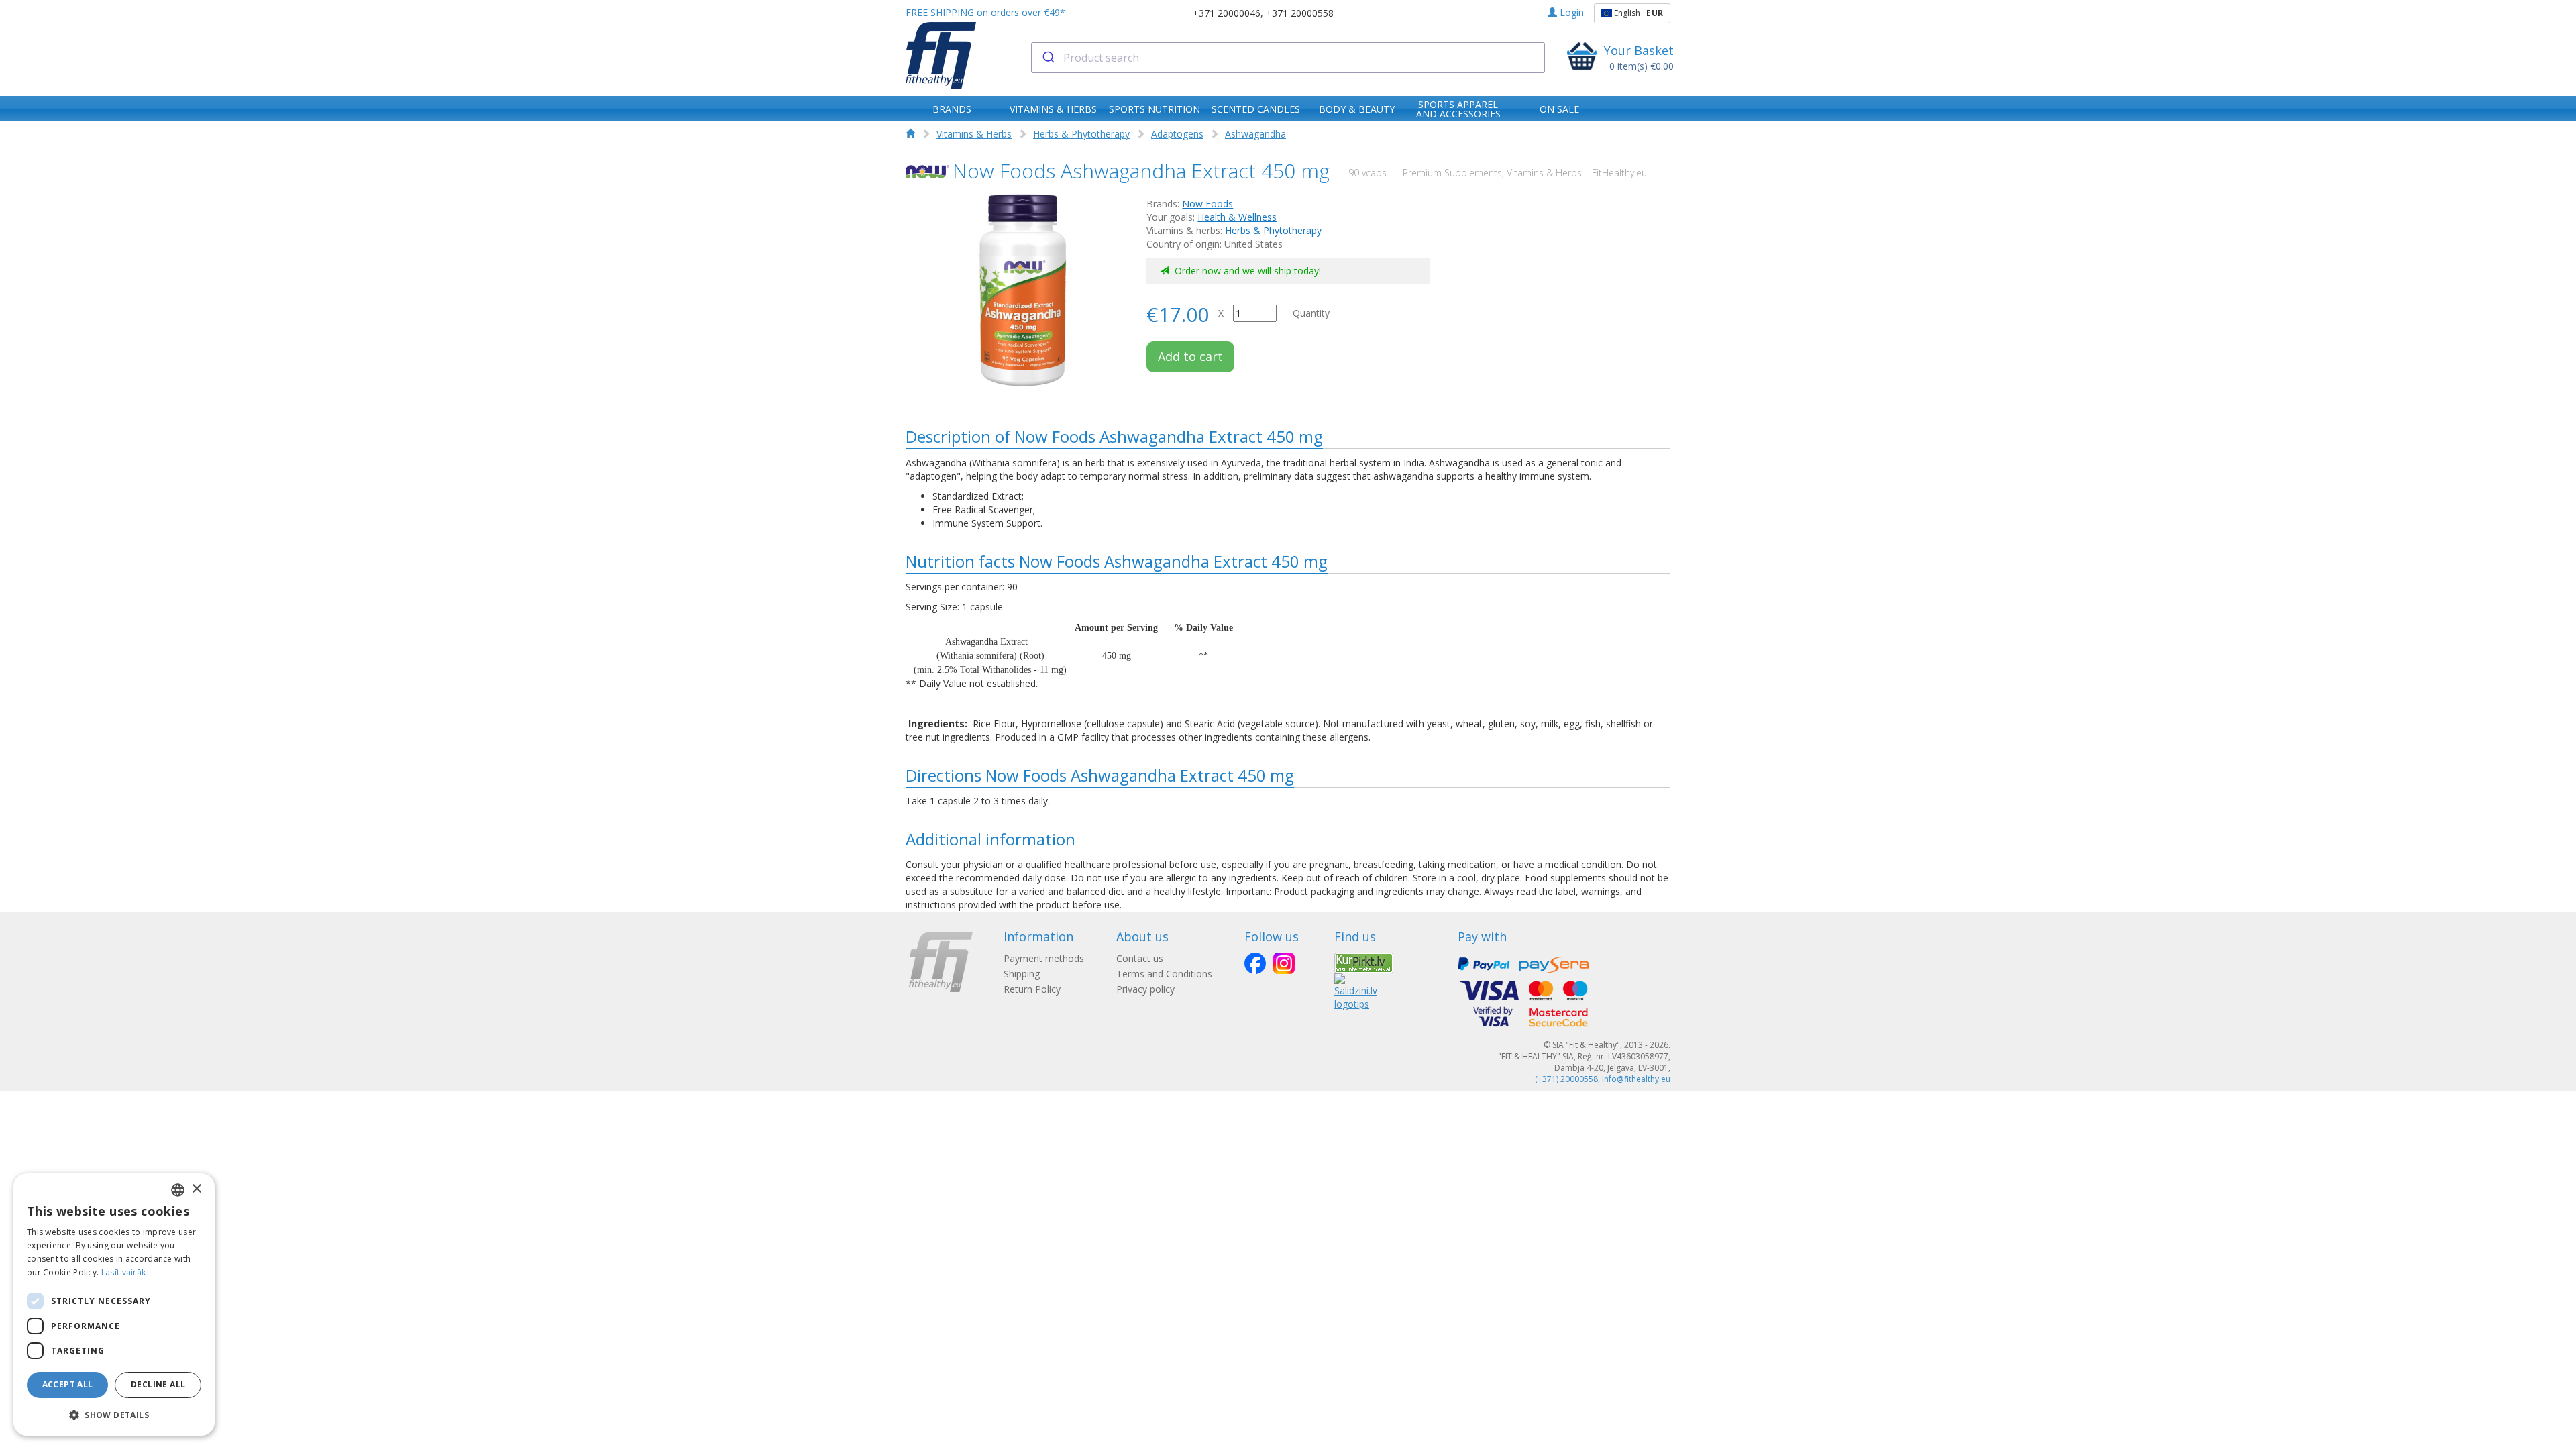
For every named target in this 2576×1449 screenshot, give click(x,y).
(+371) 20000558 (1566, 1079)
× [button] (196, 1189)
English (1638, 13)
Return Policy (1032, 989)
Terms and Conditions (1164, 974)
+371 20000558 (1300, 13)
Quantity (1311, 313)
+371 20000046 (1227, 13)
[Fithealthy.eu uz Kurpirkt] (1364, 962)
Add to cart (1190, 356)
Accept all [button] (68, 1384)
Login (1570, 12)
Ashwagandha (1255, 134)
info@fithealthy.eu (1636, 1079)
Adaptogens (1177, 134)
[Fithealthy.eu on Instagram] (1284, 963)
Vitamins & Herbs (974, 134)
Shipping (1022, 974)
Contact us (1140, 958)
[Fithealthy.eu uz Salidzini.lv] (1356, 991)
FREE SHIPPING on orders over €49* (985, 12)
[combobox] (1288, 58)
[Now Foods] (927, 172)
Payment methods (1044, 958)
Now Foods (1207, 204)
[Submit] (1048, 58)
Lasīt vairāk (124, 1272)
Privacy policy (1145, 989)
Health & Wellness (1237, 217)
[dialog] (114, 1304)
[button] (114, 1414)
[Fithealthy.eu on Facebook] (1255, 963)
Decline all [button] (158, 1384)
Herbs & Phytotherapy (1081, 134)
